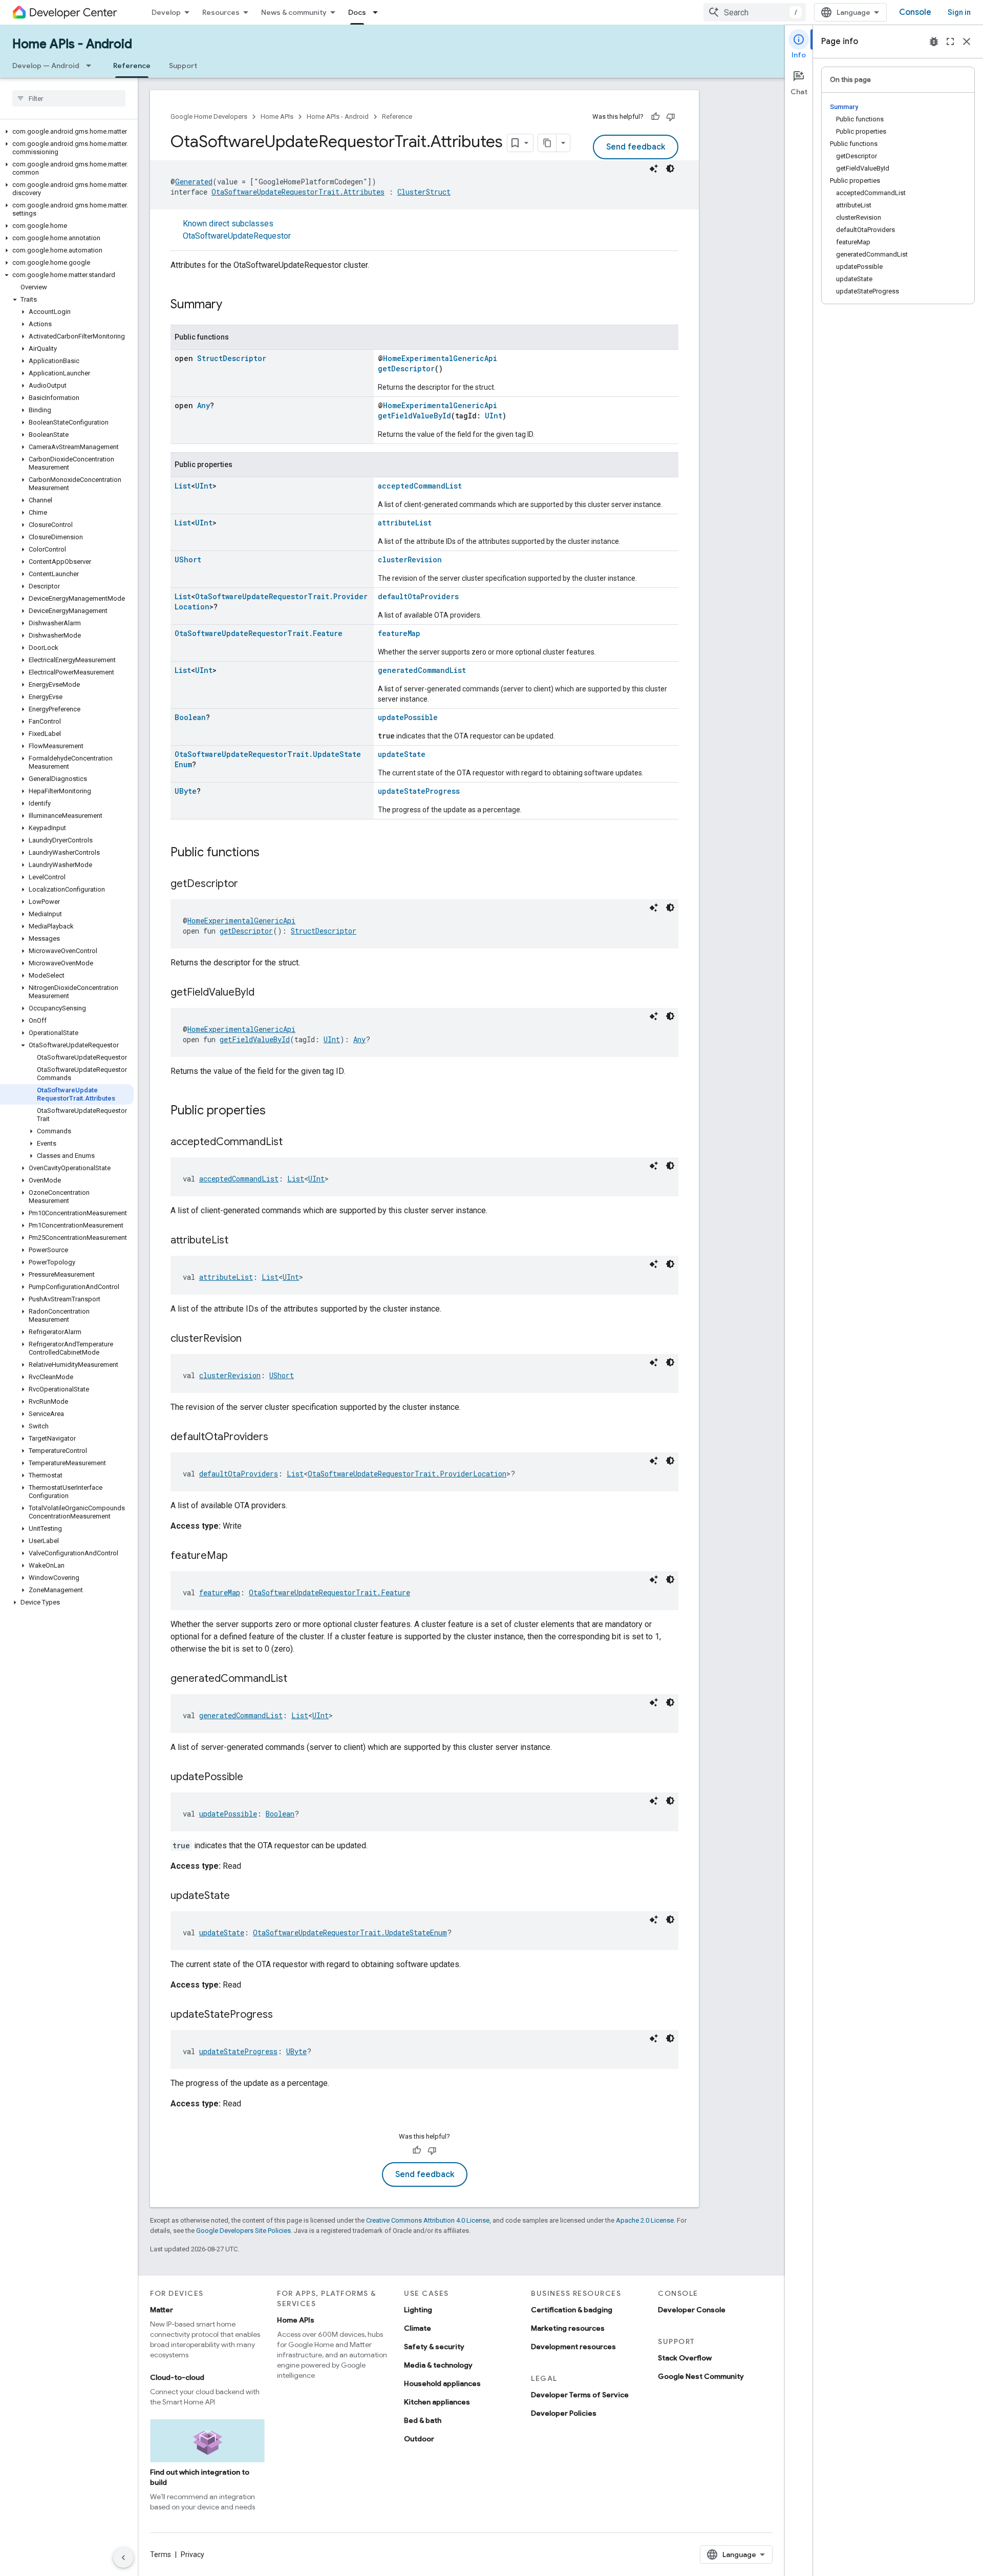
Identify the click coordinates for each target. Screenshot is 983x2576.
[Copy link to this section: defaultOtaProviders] (279, 1438)
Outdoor (419, 2439)
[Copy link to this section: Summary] (232, 305)
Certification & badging (572, 2310)
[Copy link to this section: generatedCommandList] (297, 1679)
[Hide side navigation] (123, 2558)
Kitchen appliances (437, 2402)
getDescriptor (406, 368)
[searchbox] (69, 98)
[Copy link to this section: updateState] (240, 1896)
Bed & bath (423, 2420)
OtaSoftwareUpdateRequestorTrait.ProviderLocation (407, 1474)
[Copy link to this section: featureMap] (238, 1556)
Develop (166, 12)
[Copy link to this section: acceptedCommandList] (293, 1143)
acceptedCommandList (420, 486)
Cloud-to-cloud (177, 2377)
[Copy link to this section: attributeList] (239, 1241)
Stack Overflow (685, 2358)
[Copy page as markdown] (547, 143)
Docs (357, 12)
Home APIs (277, 117)
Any (204, 405)
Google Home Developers (209, 117)
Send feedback (636, 147)
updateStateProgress (419, 791)
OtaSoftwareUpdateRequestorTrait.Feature (259, 633)
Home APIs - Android (72, 44)
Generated (194, 182)
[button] (67, 132)
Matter (162, 2310)
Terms (161, 2554)
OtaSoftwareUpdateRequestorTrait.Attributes (298, 192)
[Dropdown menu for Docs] (378, 12)
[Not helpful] (671, 117)
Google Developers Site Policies (243, 2231)
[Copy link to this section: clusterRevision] (252, 1339)
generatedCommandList (422, 670)
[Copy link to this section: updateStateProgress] (283, 2015)
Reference (132, 66)
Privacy (193, 2554)
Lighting (418, 2310)
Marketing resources (568, 2328)
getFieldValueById (414, 416)
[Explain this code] (654, 168)
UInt (494, 416)
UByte (186, 791)
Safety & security (434, 2347)
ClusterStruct (424, 192)
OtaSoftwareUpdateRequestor (237, 236)
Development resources (573, 2347)
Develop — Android (46, 66)
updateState (402, 754)
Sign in (959, 12)
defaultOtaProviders (418, 596)
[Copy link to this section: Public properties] (276, 1111)
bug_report (934, 41)
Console (915, 12)
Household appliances (442, 2383)
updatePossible (408, 717)
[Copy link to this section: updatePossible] (253, 1778)
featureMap (399, 633)
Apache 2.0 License (645, 2220)
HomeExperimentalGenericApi (440, 358)
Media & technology (438, 2365)
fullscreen (950, 41)
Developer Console (692, 2310)
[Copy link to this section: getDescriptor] (248, 884)
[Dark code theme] (670, 168)
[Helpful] (655, 117)
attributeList (405, 523)
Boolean (190, 717)
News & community (294, 12)
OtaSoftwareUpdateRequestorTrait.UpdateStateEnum (350, 1933)
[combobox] (755, 12)
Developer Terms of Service (580, 2395)
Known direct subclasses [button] (237, 230)
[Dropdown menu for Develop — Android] (92, 66)
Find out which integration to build (200, 2477)
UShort (188, 559)
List (183, 486)
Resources (221, 12)
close (967, 41)
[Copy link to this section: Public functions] (270, 853)
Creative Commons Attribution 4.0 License (428, 2220)
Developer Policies (564, 2413)
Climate (418, 2328)
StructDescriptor (232, 358)
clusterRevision (410, 559)
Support (183, 66)
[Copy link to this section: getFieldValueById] (265, 993)
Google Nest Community (701, 2376)
